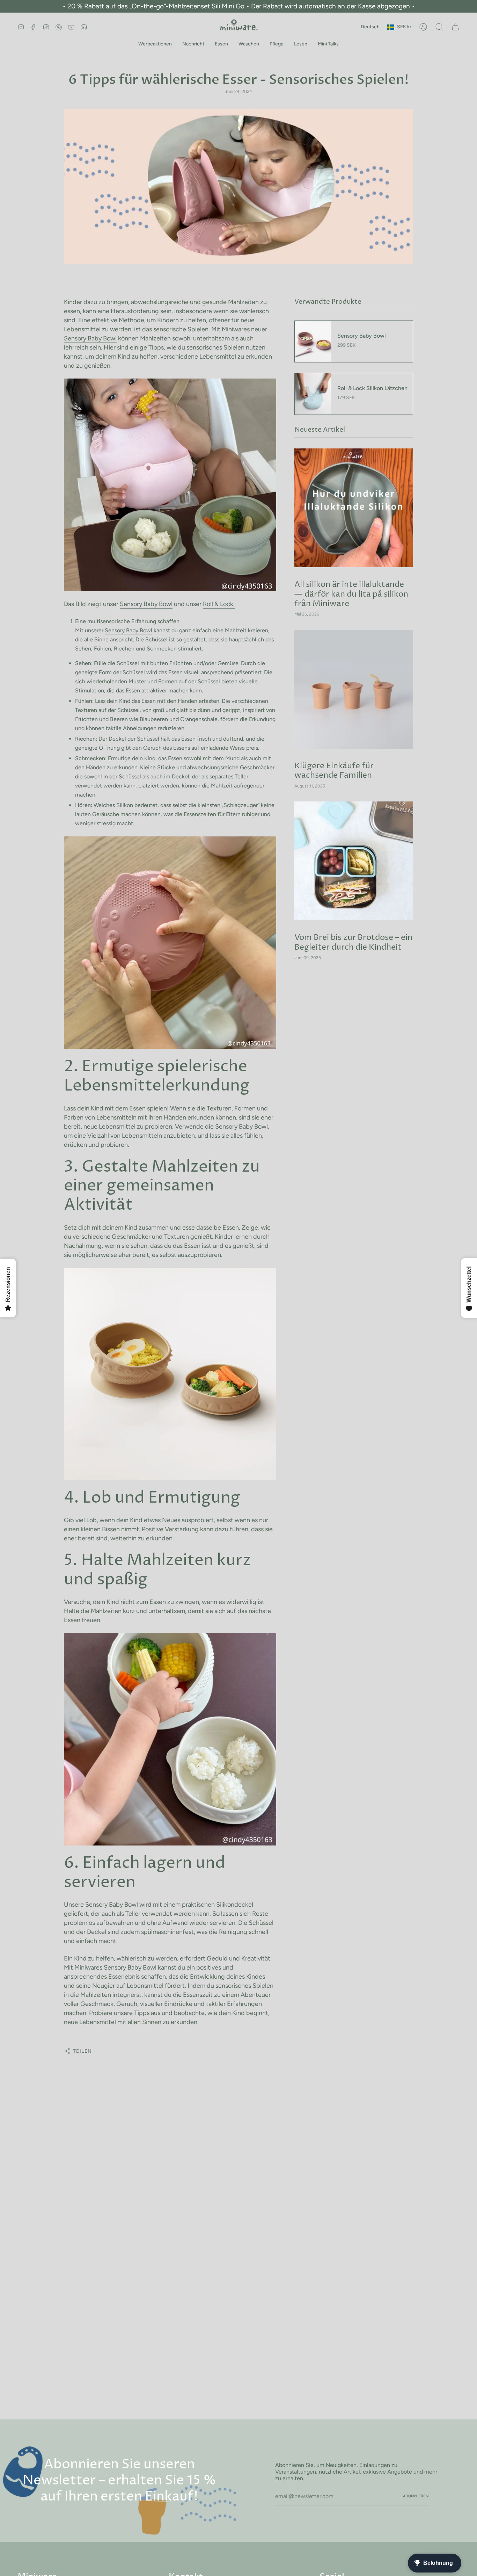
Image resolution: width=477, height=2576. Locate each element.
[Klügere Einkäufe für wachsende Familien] (354, 689)
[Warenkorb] (455, 27)
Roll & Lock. (219, 604)
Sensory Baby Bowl (90, 338)
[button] (155, 44)
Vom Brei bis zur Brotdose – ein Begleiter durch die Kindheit (353, 942)
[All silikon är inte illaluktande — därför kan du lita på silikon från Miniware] (354, 508)
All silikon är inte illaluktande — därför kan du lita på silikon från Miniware (351, 594)
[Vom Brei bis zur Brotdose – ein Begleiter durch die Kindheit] (354, 861)
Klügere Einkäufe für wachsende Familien (334, 771)
